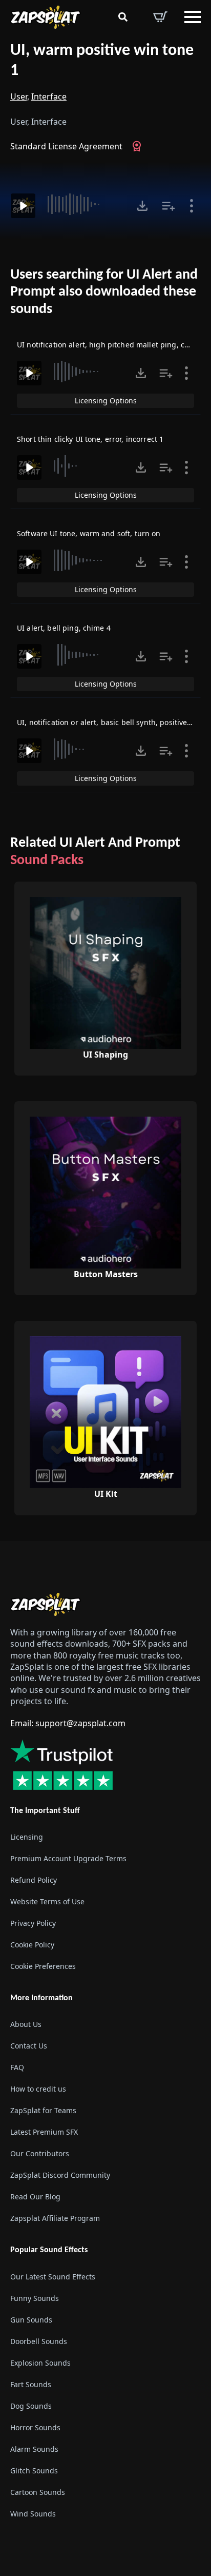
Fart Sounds (31, 2384)
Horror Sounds (35, 2427)
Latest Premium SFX (44, 2132)
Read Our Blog (35, 2197)
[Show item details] (192, 206)
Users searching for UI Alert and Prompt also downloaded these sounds (104, 292)
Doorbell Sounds (39, 2341)
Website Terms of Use (47, 1901)
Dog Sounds (31, 2406)
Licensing (27, 1837)
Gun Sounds (31, 2320)
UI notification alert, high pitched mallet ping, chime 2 (113, 345)
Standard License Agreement (66, 146)
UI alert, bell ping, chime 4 (64, 628)
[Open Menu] (193, 17)
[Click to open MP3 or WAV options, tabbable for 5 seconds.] (142, 206)
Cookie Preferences (43, 1966)
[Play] (23, 206)
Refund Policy (34, 1880)
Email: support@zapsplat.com (68, 1723)
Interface (49, 96)
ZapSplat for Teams (43, 2110)
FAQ (17, 2067)
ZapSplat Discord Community (60, 2175)
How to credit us (38, 2089)
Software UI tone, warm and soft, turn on (89, 533)
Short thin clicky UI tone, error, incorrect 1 (90, 439)
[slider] (85, 204)
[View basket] (160, 17)
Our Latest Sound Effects (53, 2277)
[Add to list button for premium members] (168, 206)
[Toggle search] (123, 17)
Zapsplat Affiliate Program (55, 2218)
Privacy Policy (33, 1923)
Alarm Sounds (34, 2449)
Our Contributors (40, 2153)
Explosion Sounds (40, 2363)
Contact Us (29, 2046)
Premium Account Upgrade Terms (68, 1858)
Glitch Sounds (34, 2471)
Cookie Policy (32, 1945)
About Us (26, 2024)
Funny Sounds (35, 2298)
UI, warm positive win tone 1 (102, 61)
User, (20, 96)
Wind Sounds (33, 2514)
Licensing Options (106, 401)
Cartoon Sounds (38, 2492)
